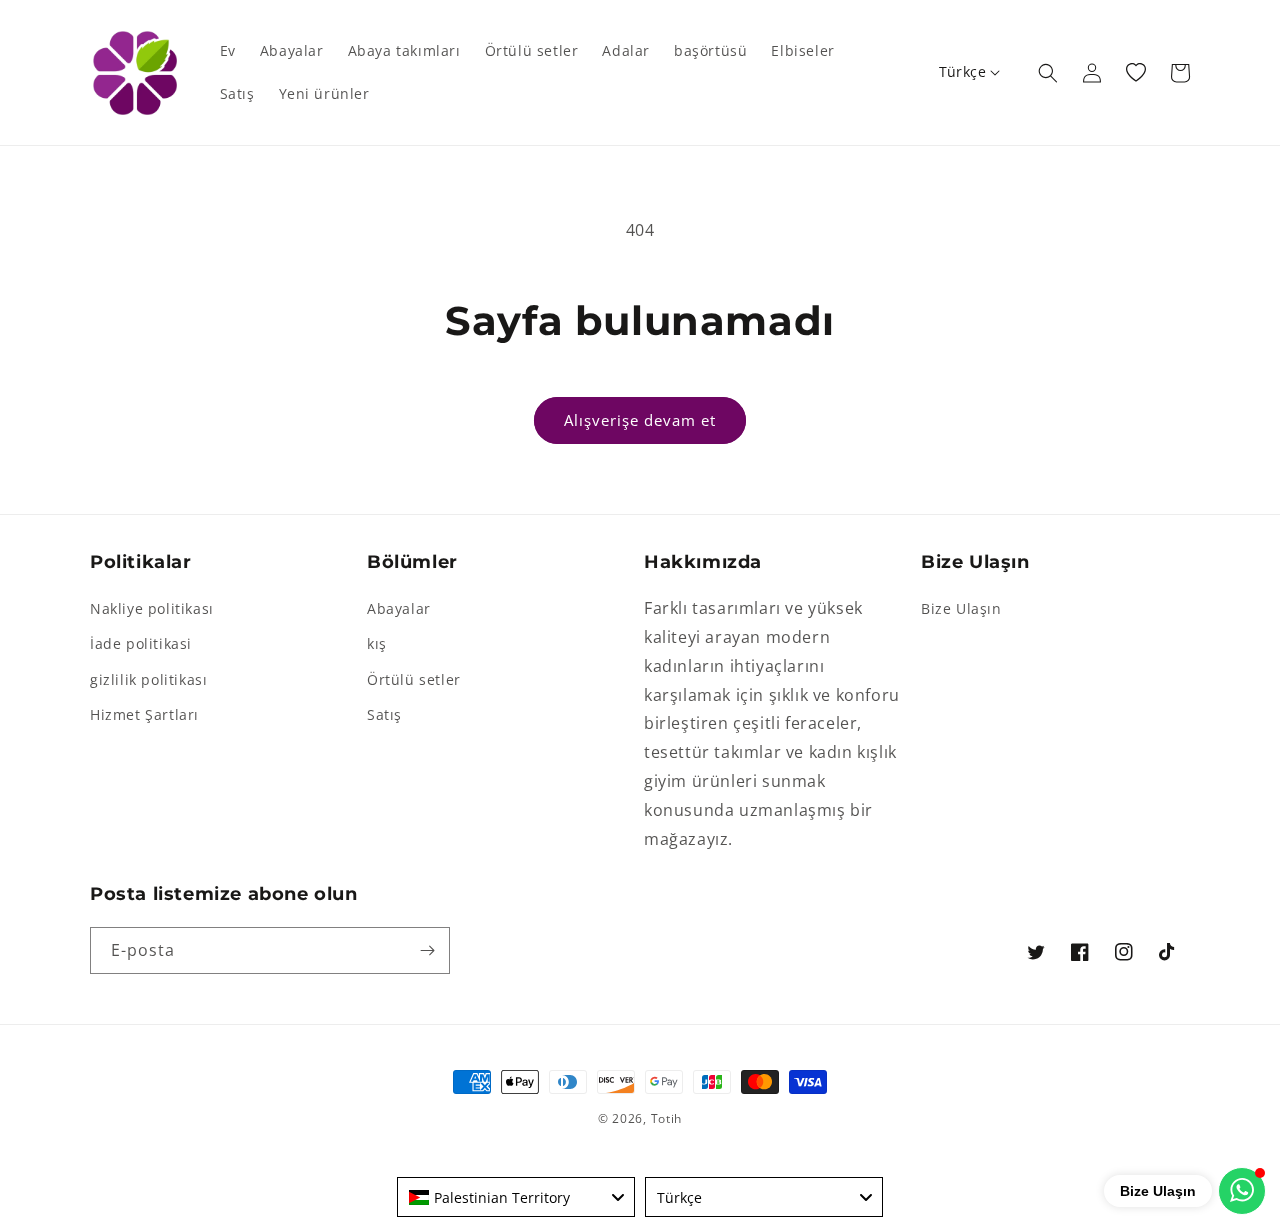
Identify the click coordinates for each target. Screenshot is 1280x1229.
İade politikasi (141, 643)
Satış (384, 714)
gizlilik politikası (148, 679)
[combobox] (516, 1197)
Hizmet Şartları (144, 714)
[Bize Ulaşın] (1242, 1191)
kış (377, 643)
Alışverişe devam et (640, 420)
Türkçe (962, 71)
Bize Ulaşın (961, 608)
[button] (1048, 73)
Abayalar (399, 608)
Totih (667, 1118)
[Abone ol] (427, 950)
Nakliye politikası (152, 608)
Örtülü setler (414, 679)
